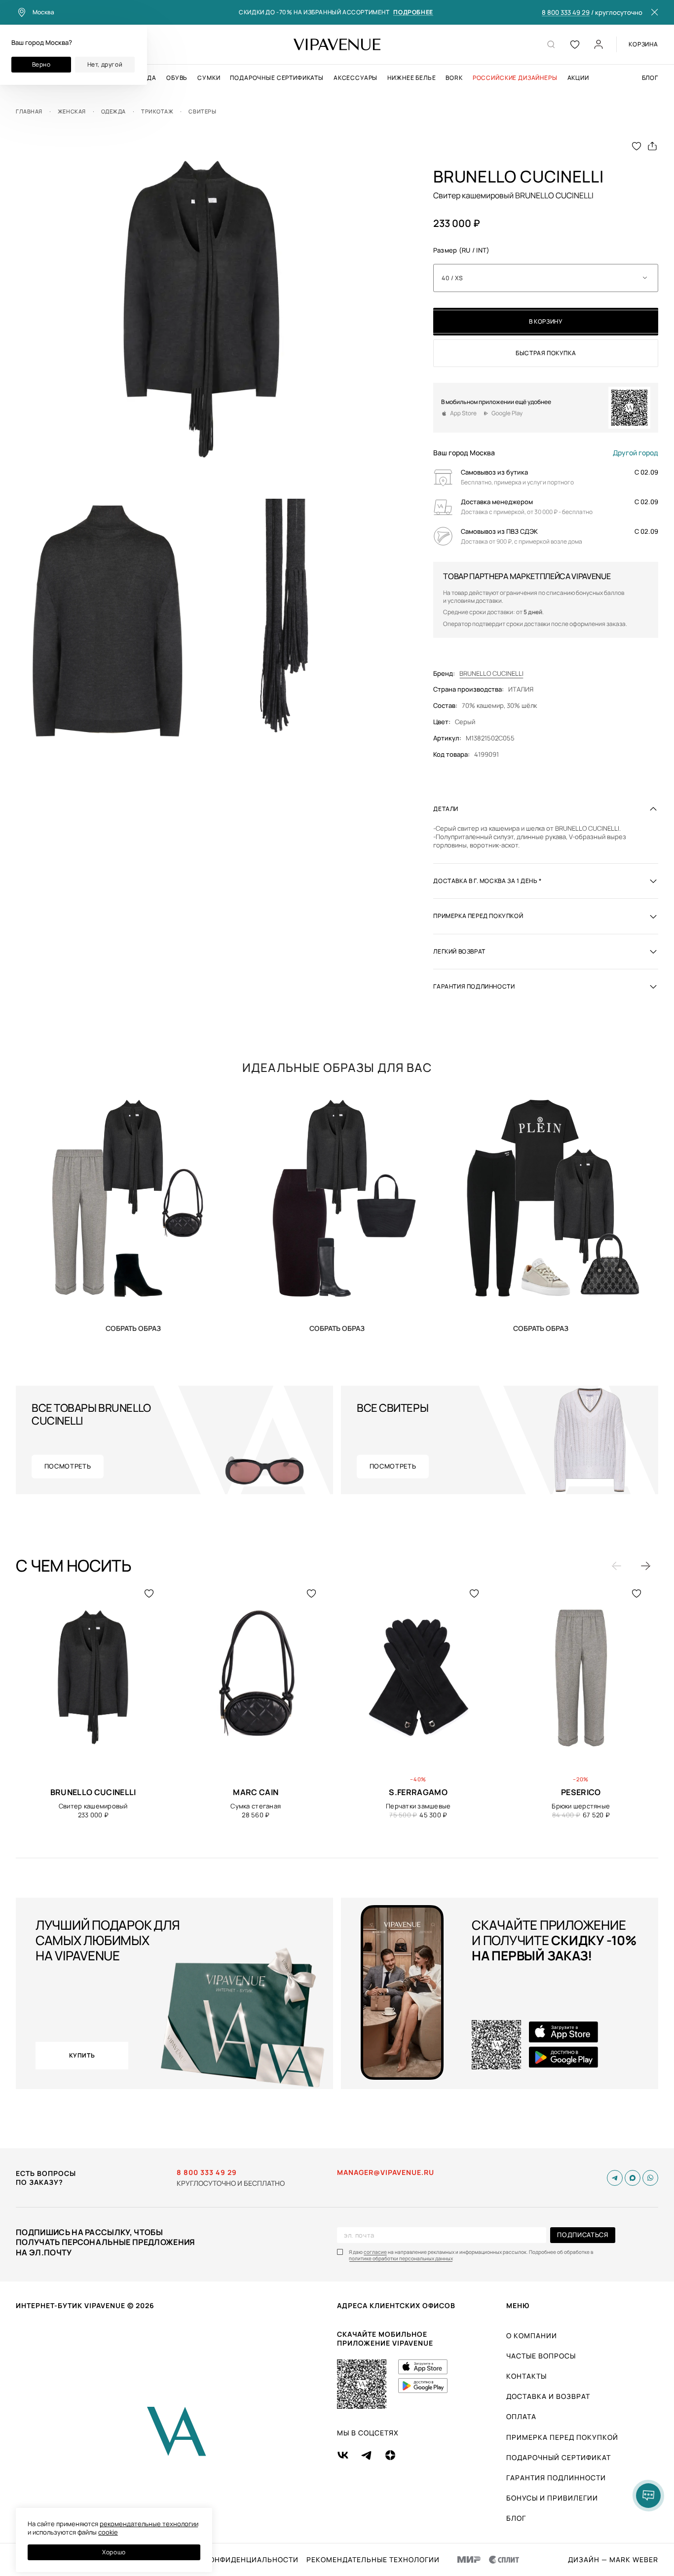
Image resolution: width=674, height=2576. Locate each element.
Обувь (177, 78)
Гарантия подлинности (556, 2478)
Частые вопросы (541, 2356)
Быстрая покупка (546, 353)
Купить (133, 1328)
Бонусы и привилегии (552, 2498)
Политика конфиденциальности (230, 2560)
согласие (375, 2252)
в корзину (546, 321)
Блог (650, 78)
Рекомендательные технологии (373, 2560)
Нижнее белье (412, 78)
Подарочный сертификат (559, 2457)
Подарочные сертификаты (277, 78)
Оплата (521, 2416)
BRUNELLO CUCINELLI (491, 674)
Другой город (636, 453)
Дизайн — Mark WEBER (613, 2560)
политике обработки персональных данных (401, 2259)
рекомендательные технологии (149, 2524)
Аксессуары (356, 78)
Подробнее (413, 13)
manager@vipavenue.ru (386, 2172)
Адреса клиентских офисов (396, 2305)
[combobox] (546, 278)
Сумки (209, 78)
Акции (578, 78)
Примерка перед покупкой (562, 2437)
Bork (454, 78)
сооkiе (108, 2532)
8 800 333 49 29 (566, 13)
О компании (532, 2336)
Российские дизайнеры (515, 78)
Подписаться (582, 2235)
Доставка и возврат (548, 2396)
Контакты (526, 2376)
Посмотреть (68, 1466)
